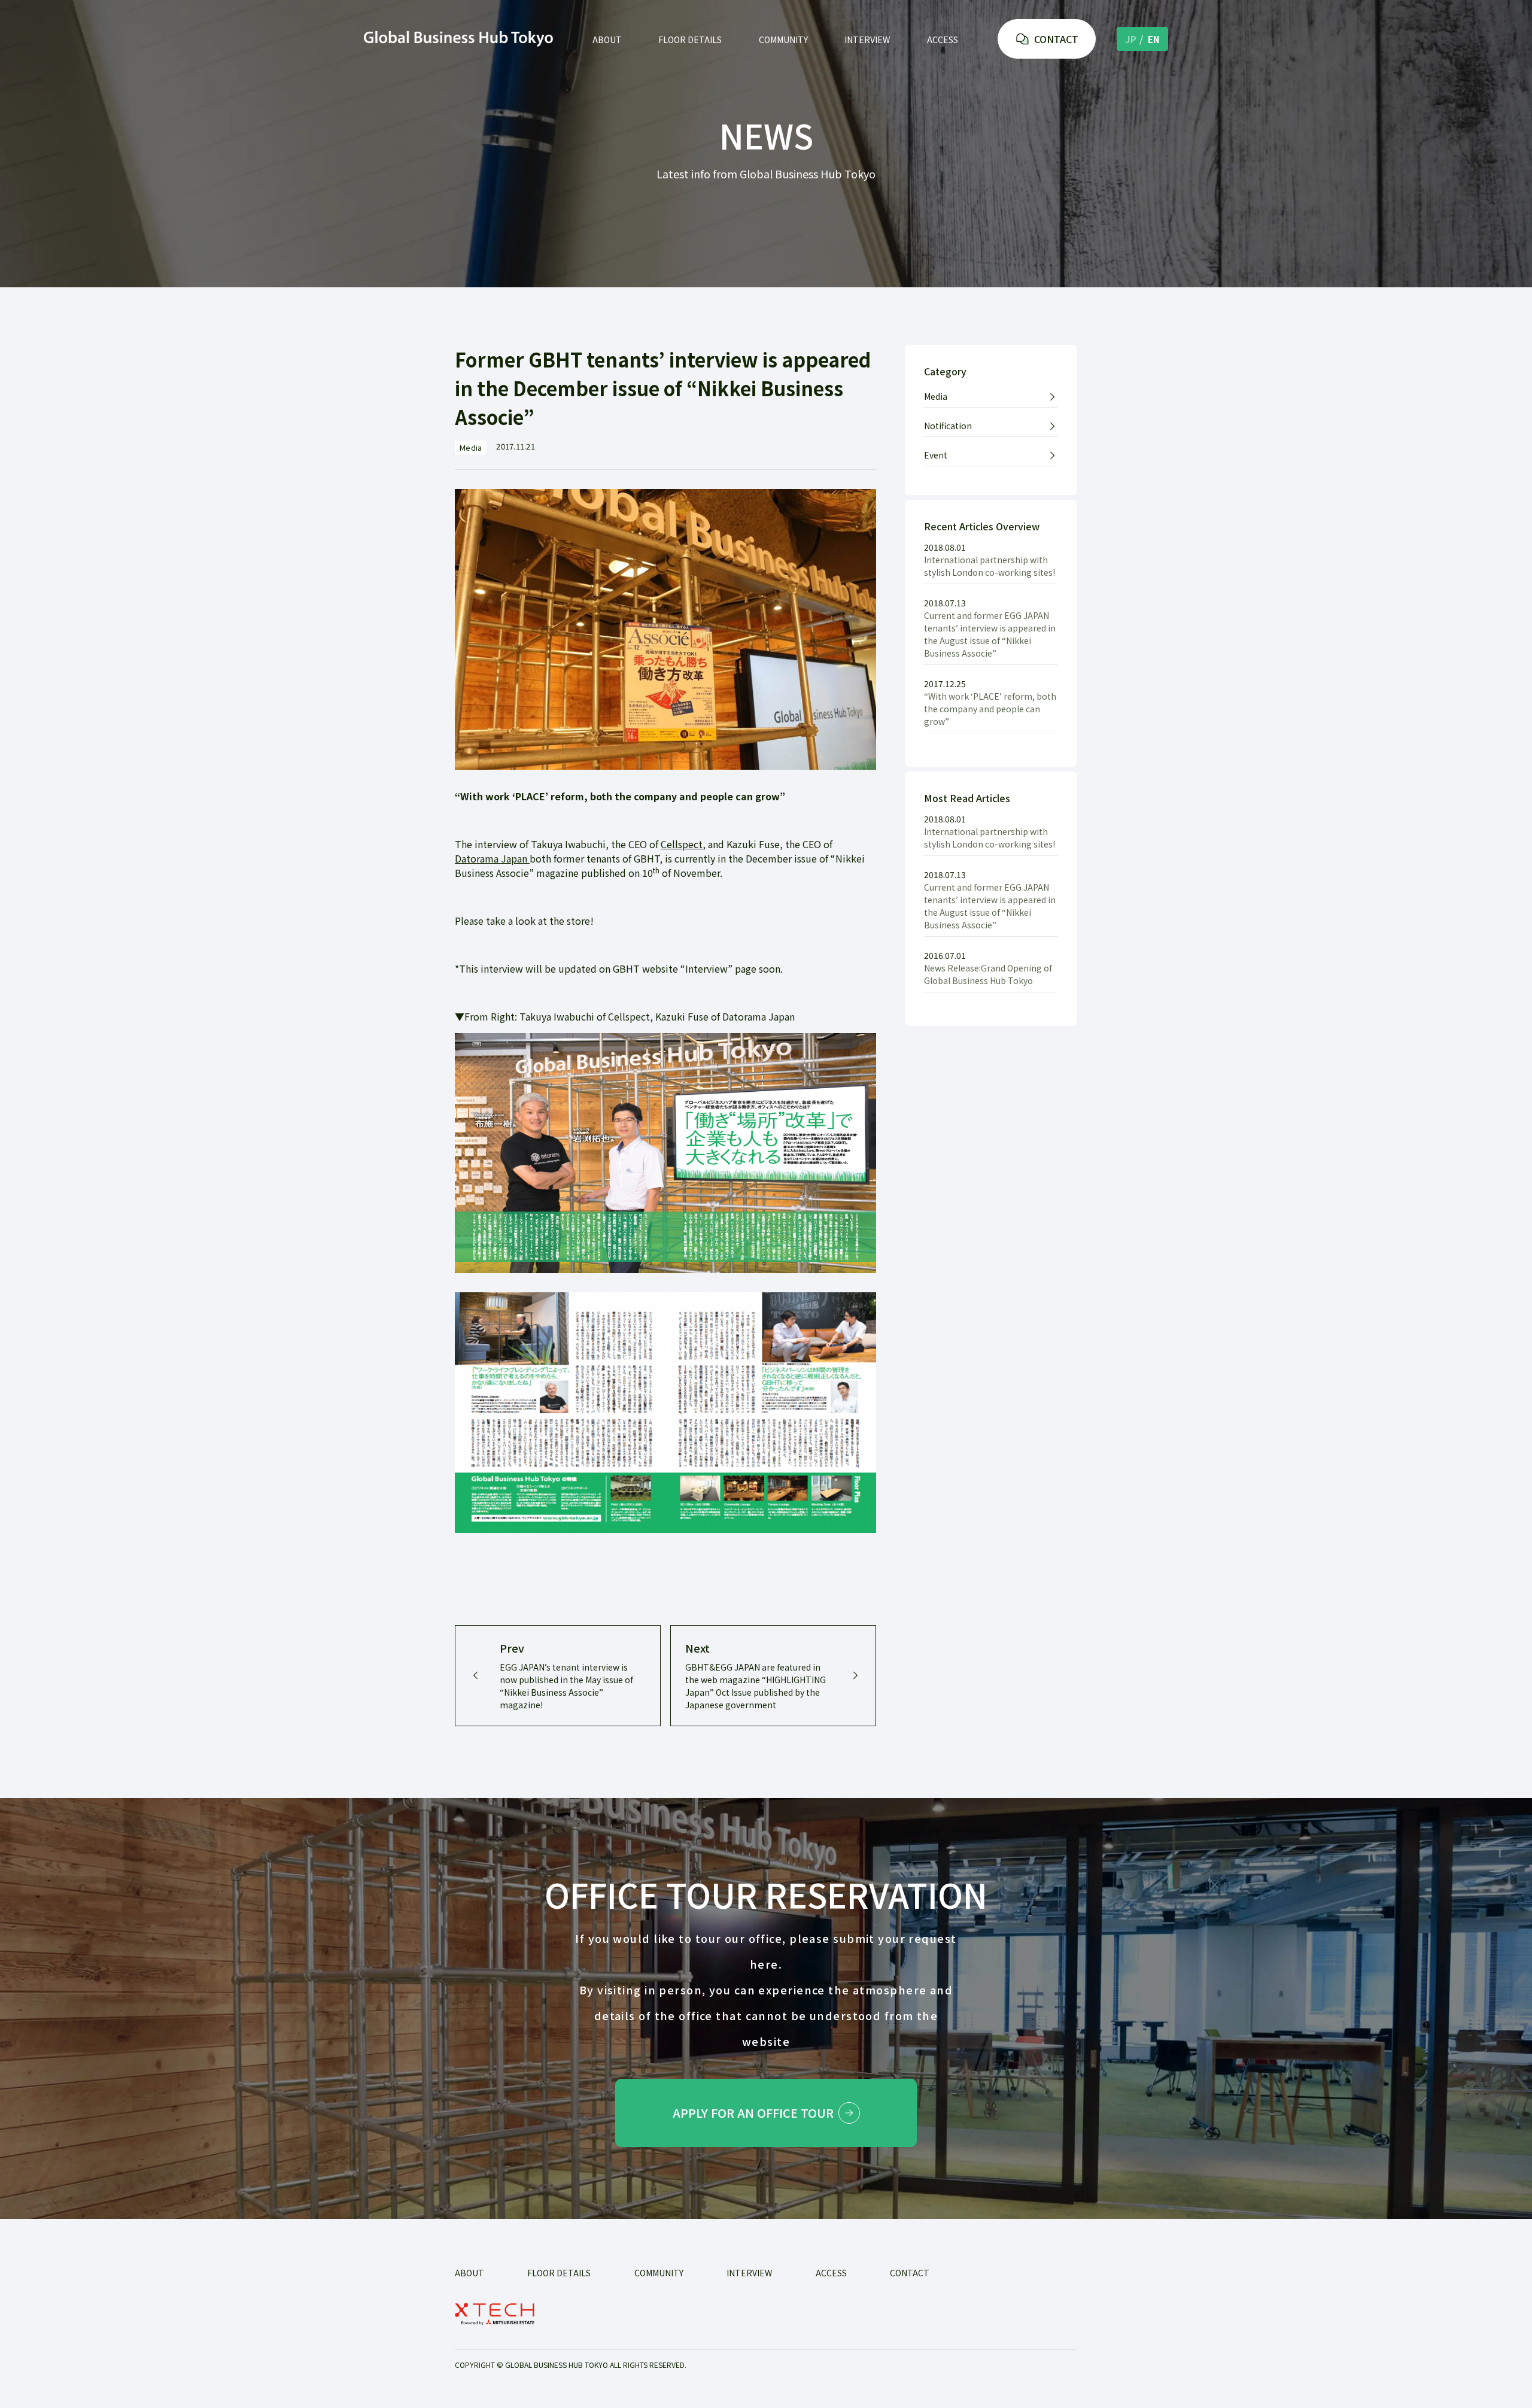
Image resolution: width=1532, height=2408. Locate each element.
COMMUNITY (783, 40)
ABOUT (607, 40)
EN (1154, 39)
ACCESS (943, 40)
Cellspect (682, 844)
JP (1131, 39)
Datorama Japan (492, 858)
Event (936, 455)
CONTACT (1056, 39)
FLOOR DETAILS (690, 40)
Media (936, 396)
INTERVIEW (867, 40)
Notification (948, 426)
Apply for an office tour (753, 2113)
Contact (910, 2273)
